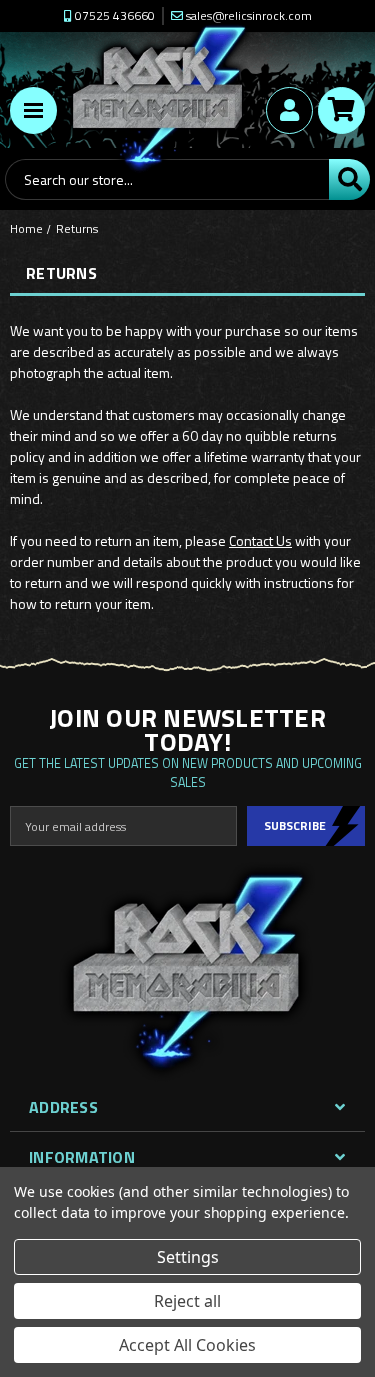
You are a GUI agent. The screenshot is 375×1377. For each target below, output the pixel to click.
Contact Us (260, 540)
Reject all (187, 1301)
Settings (188, 1257)
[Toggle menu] (33, 110)
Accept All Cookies (187, 1345)
